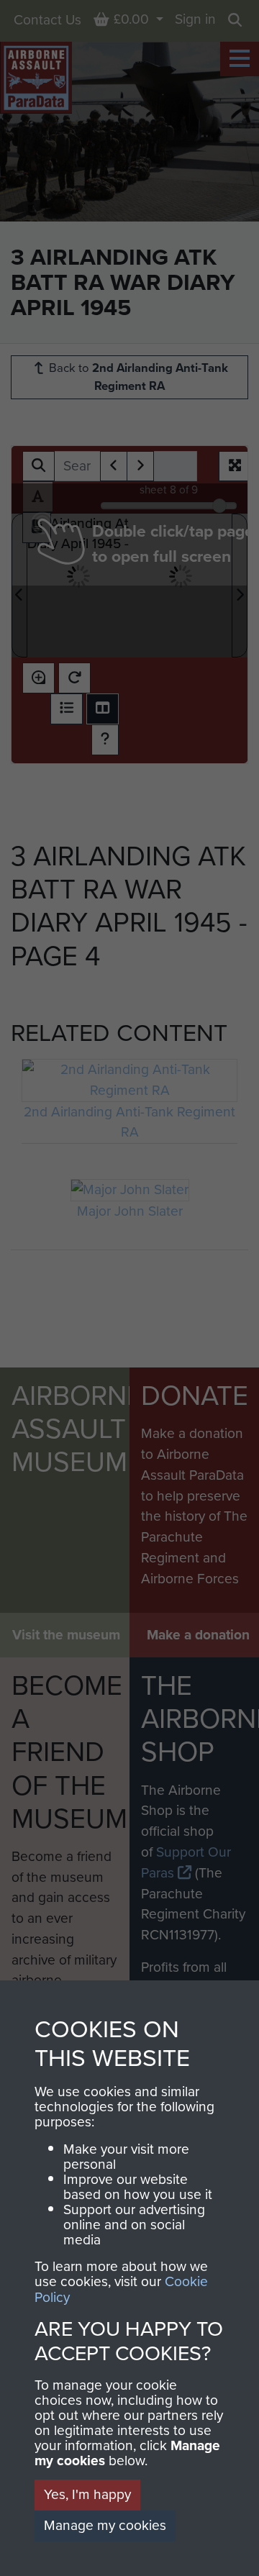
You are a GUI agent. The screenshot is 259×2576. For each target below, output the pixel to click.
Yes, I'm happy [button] (87, 2494)
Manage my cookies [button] (105, 2525)
